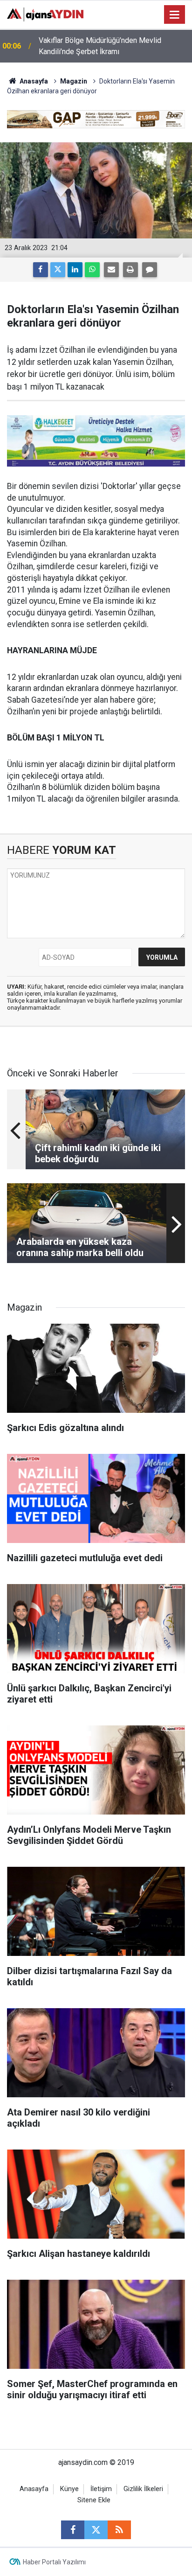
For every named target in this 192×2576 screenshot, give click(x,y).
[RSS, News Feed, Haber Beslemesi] (119, 2530)
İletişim (101, 2489)
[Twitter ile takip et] (96, 2530)
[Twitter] (58, 270)
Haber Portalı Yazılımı (54, 2562)
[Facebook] (41, 270)
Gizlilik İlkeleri (143, 2489)
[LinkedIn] (75, 270)
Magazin (74, 81)
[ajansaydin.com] (45, 14)
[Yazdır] (130, 270)
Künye (69, 2489)
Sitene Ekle (94, 2500)
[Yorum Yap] (150, 270)
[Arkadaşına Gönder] (111, 270)
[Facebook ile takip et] (73, 2530)
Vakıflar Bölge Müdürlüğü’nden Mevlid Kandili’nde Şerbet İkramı (100, 46)
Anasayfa (33, 81)
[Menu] (175, 15)
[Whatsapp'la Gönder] (92, 270)
